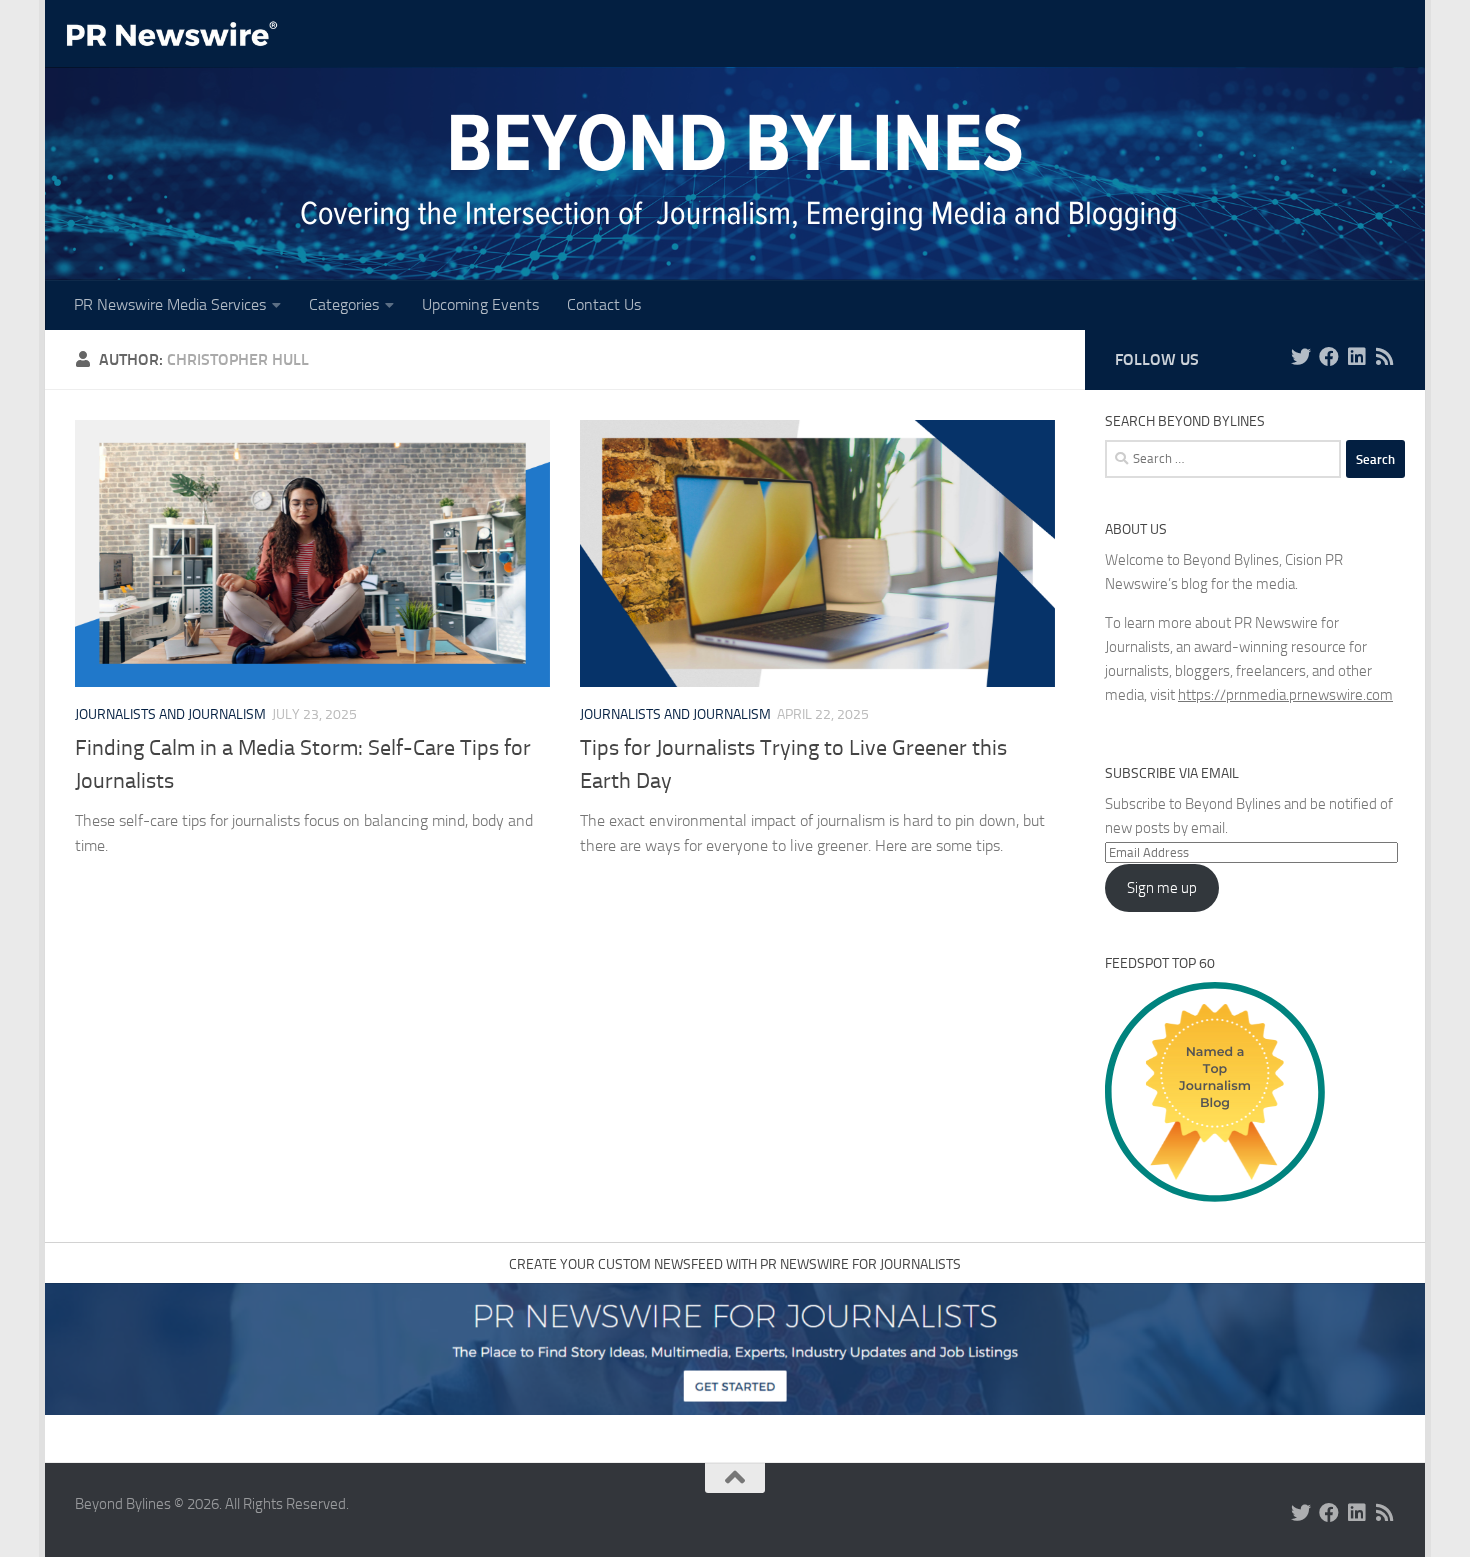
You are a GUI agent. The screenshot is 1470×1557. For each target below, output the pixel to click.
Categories (344, 304)
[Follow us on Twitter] (1301, 357)
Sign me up (1162, 888)
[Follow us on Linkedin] (1357, 357)
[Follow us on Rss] (1385, 357)
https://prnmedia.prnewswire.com (1285, 695)
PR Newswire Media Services (170, 304)
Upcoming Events (480, 304)
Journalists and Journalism (170, 714)
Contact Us (604, 304)
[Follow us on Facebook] (1329, 357)
